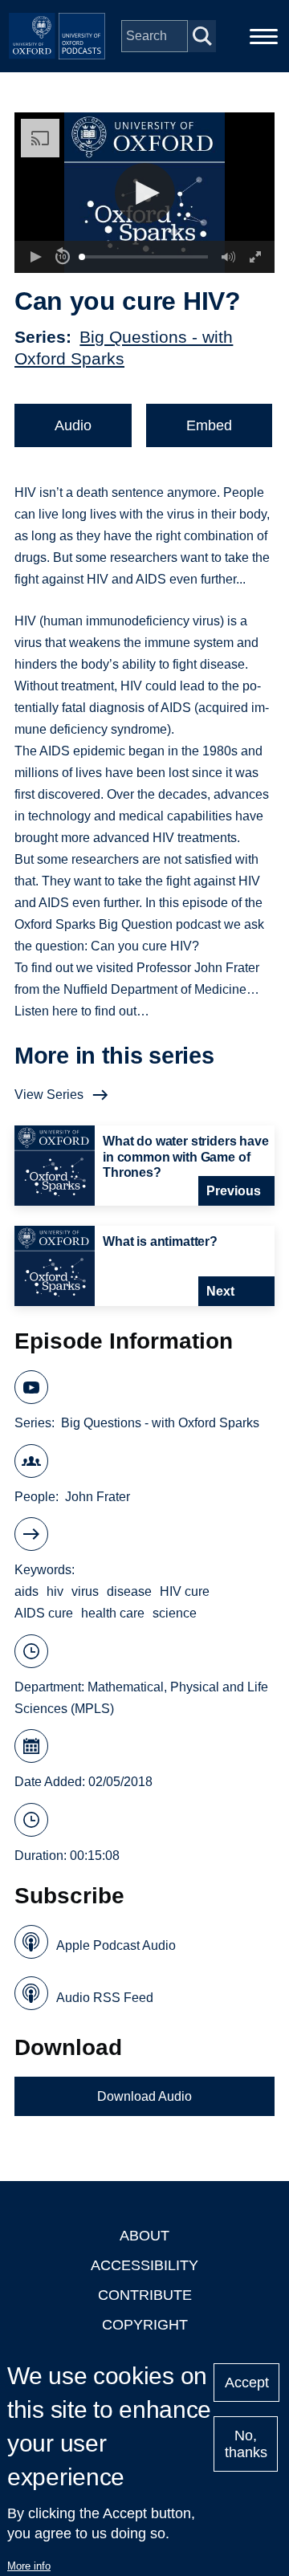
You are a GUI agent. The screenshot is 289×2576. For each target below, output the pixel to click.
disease (129, 1591)
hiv (55, 1591)
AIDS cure (44, 1613)
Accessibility (144, 2265)
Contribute (145, 2295)
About (144, 2236)
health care (113, 1613)
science (175, 1613)
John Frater (98, 1497)
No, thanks (246, 2444)
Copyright (145, 2325)
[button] (145, 193)
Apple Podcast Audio (116, 1945)
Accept (247, 2383)
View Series (49, 1095)
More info (29, 2566)
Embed (209, 425)
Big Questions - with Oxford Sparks (160, 1423)
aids (26, 1591)
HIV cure (185, 1591)
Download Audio (144, 2096)
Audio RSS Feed (105, 1998)
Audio (73, 425)
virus (85, 1591)
